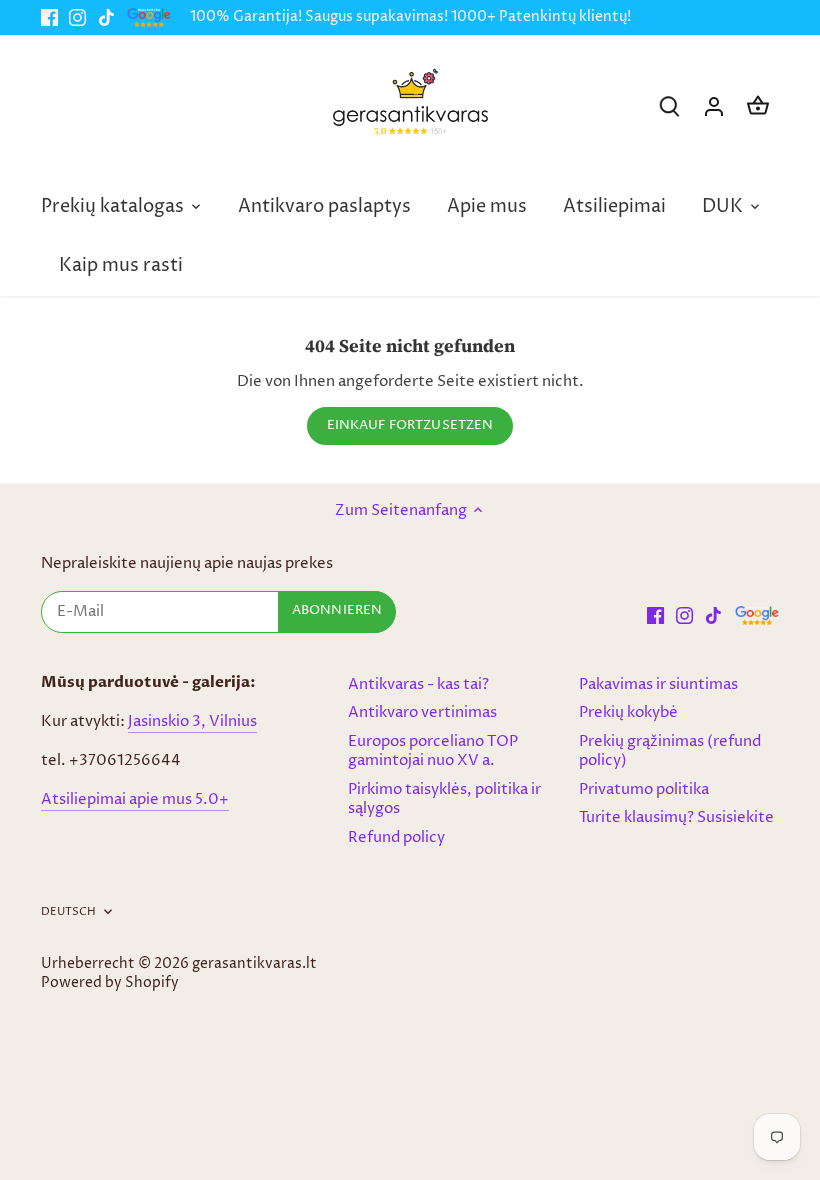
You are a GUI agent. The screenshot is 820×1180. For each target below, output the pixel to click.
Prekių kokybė (628, 712)
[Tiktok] (106, 17)
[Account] (714, 106)
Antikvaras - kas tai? (418, 684)
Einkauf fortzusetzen (410, 425)
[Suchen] (670, 106)
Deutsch (69, 912)
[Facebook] (49, 17)
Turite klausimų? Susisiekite (676, 817)
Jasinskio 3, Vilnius (192, 721)
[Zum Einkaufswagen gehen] (758, 106)
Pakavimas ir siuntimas (658, 684)
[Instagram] (77, 17)
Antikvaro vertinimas (422, 712)
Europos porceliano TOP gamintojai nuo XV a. (433, 751)
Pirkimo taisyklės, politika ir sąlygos (444, 799)
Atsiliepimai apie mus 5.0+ (135, 799)
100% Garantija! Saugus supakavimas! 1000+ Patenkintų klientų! (410, 17)
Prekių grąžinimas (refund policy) (670, 751)
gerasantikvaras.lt (254, 964)
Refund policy (396, 837)
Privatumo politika (644, 789)
